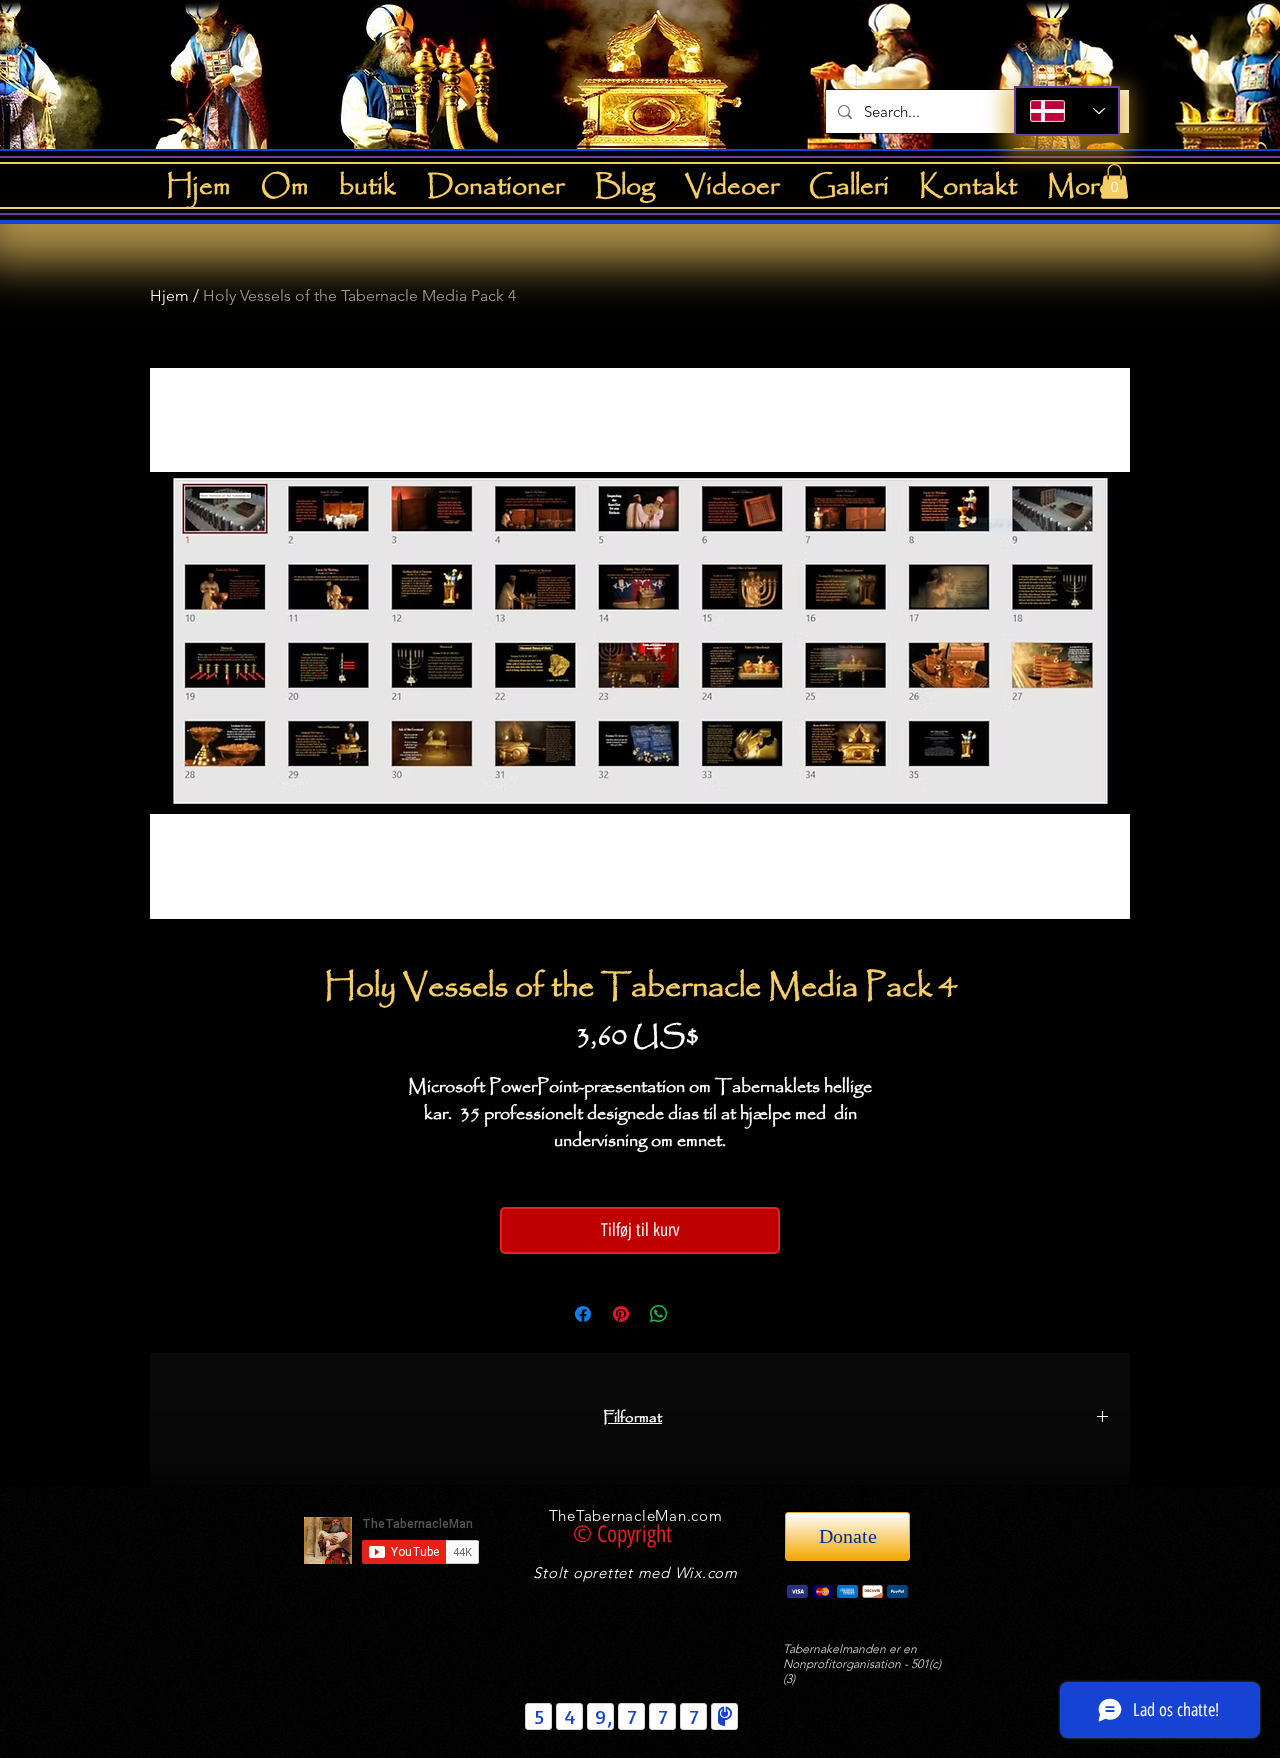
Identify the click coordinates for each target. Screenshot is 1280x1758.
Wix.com (706, 1572)
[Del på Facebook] (583, 1314)
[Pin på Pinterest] (621, 1314)
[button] (1114, 181)
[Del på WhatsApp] (659, 1314)
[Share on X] (697, 1314)
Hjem (169, 295)
